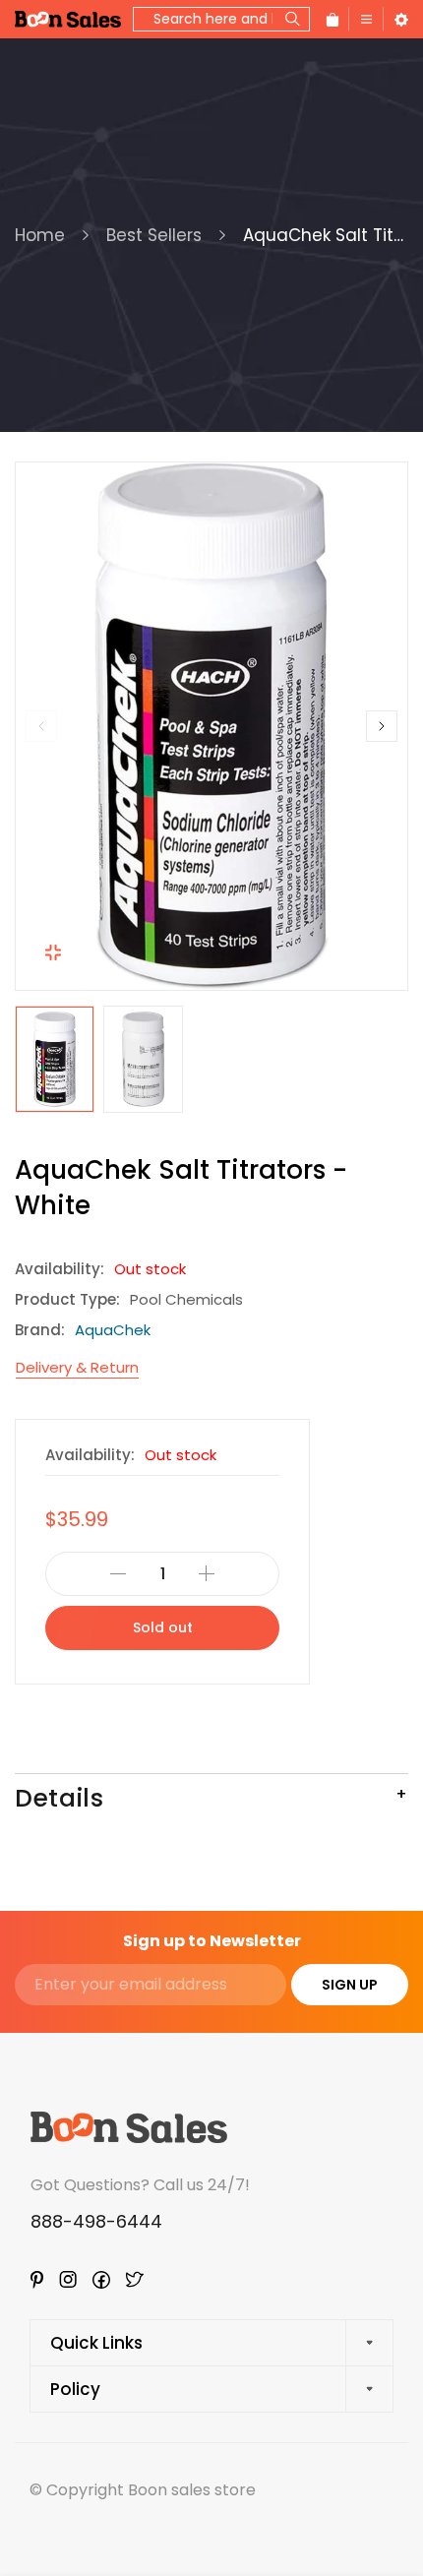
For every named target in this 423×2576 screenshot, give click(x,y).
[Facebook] (101, 2280)
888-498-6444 (96, 2221)
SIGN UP (350, 1985)
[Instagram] (68, 2279)
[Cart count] (332, 19)
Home (40, 235)
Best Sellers (154, 235)
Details (59, 1798)
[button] (41, 726)
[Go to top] (389, 2478)
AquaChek (113, 1330)
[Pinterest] (37, 2280)
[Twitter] (135, 2279)
